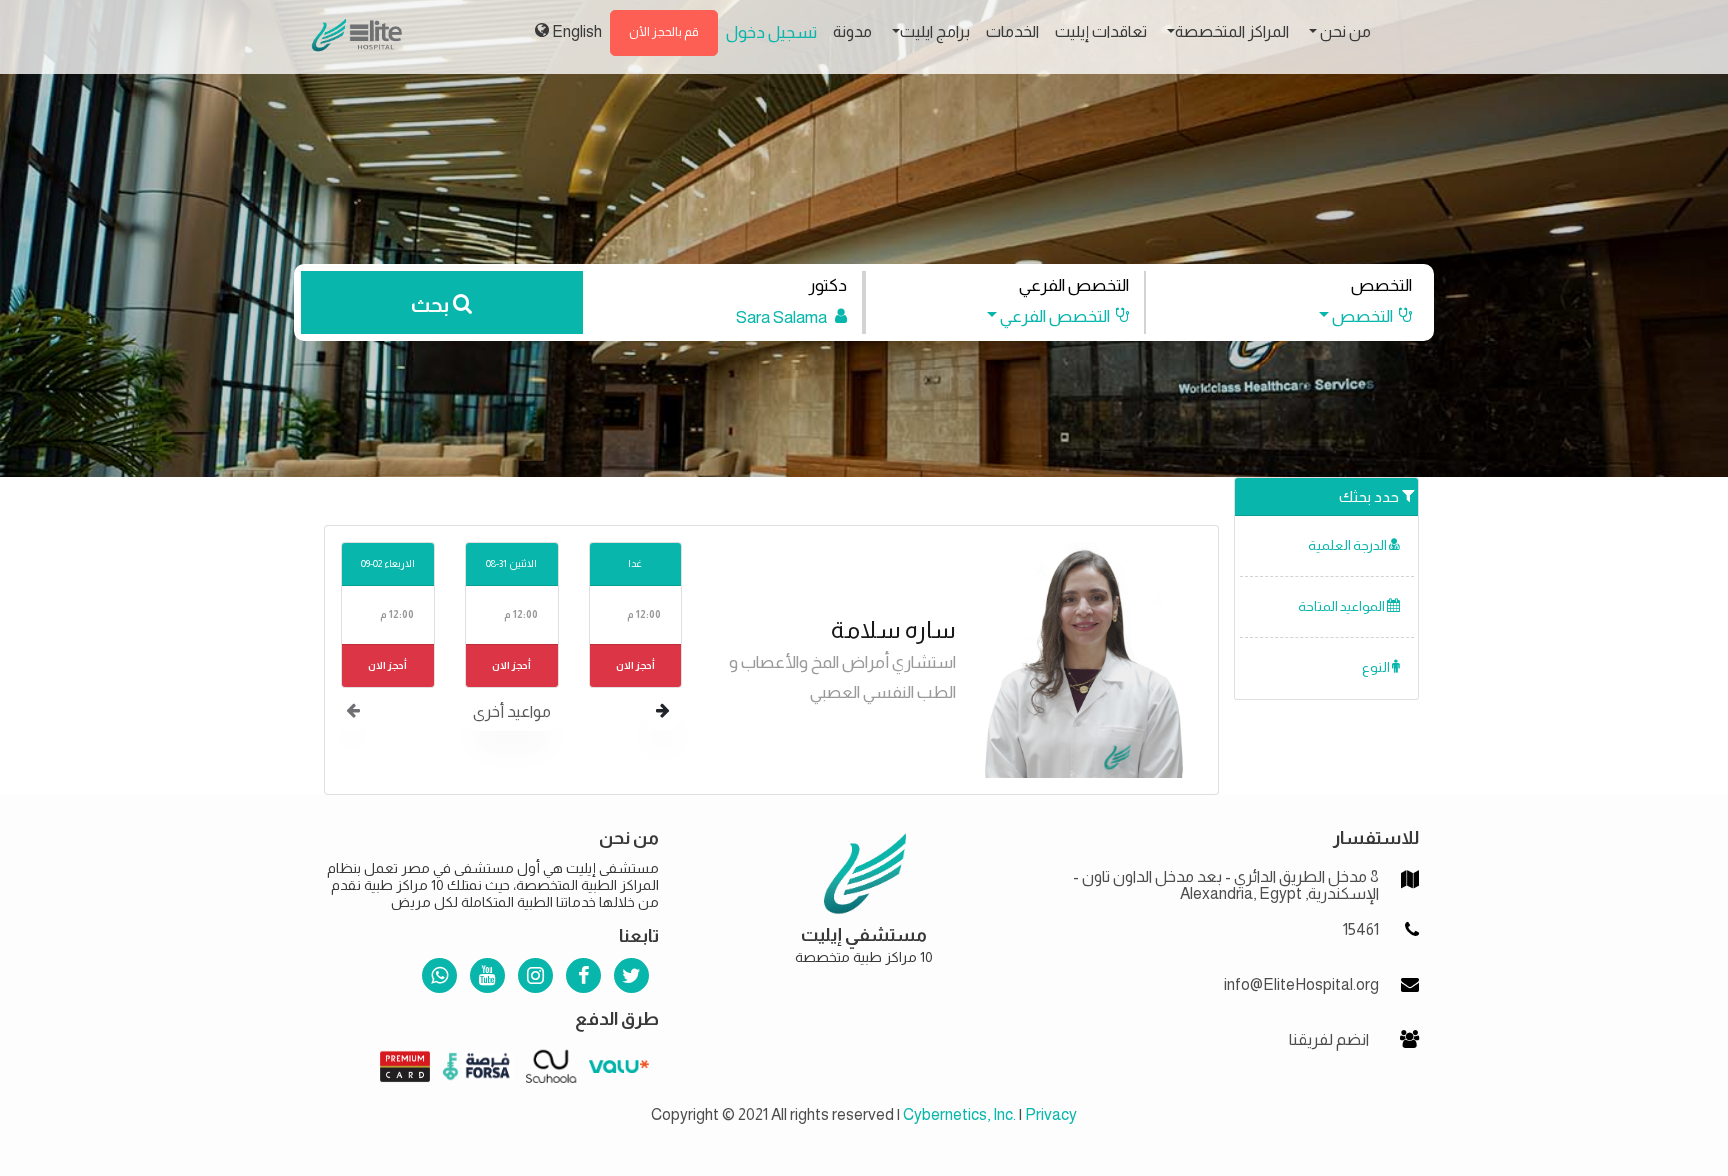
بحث (432, 305)
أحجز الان (635, 665)
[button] (1356, 316)
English (575, 31)
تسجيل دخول (771, 32)
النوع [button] (1377, 667)
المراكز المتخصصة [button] (1232, 31)
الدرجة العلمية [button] (1348, 545)
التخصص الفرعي (1074, 285)
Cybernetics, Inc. (959, 1114)
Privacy (1051, 1114)
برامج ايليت (935, 31)
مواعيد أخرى (512, 711)
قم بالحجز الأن (664, 32)
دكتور (827, 285)
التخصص (1381, 285)
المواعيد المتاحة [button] (1342, 606)
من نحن (1344, 31)
